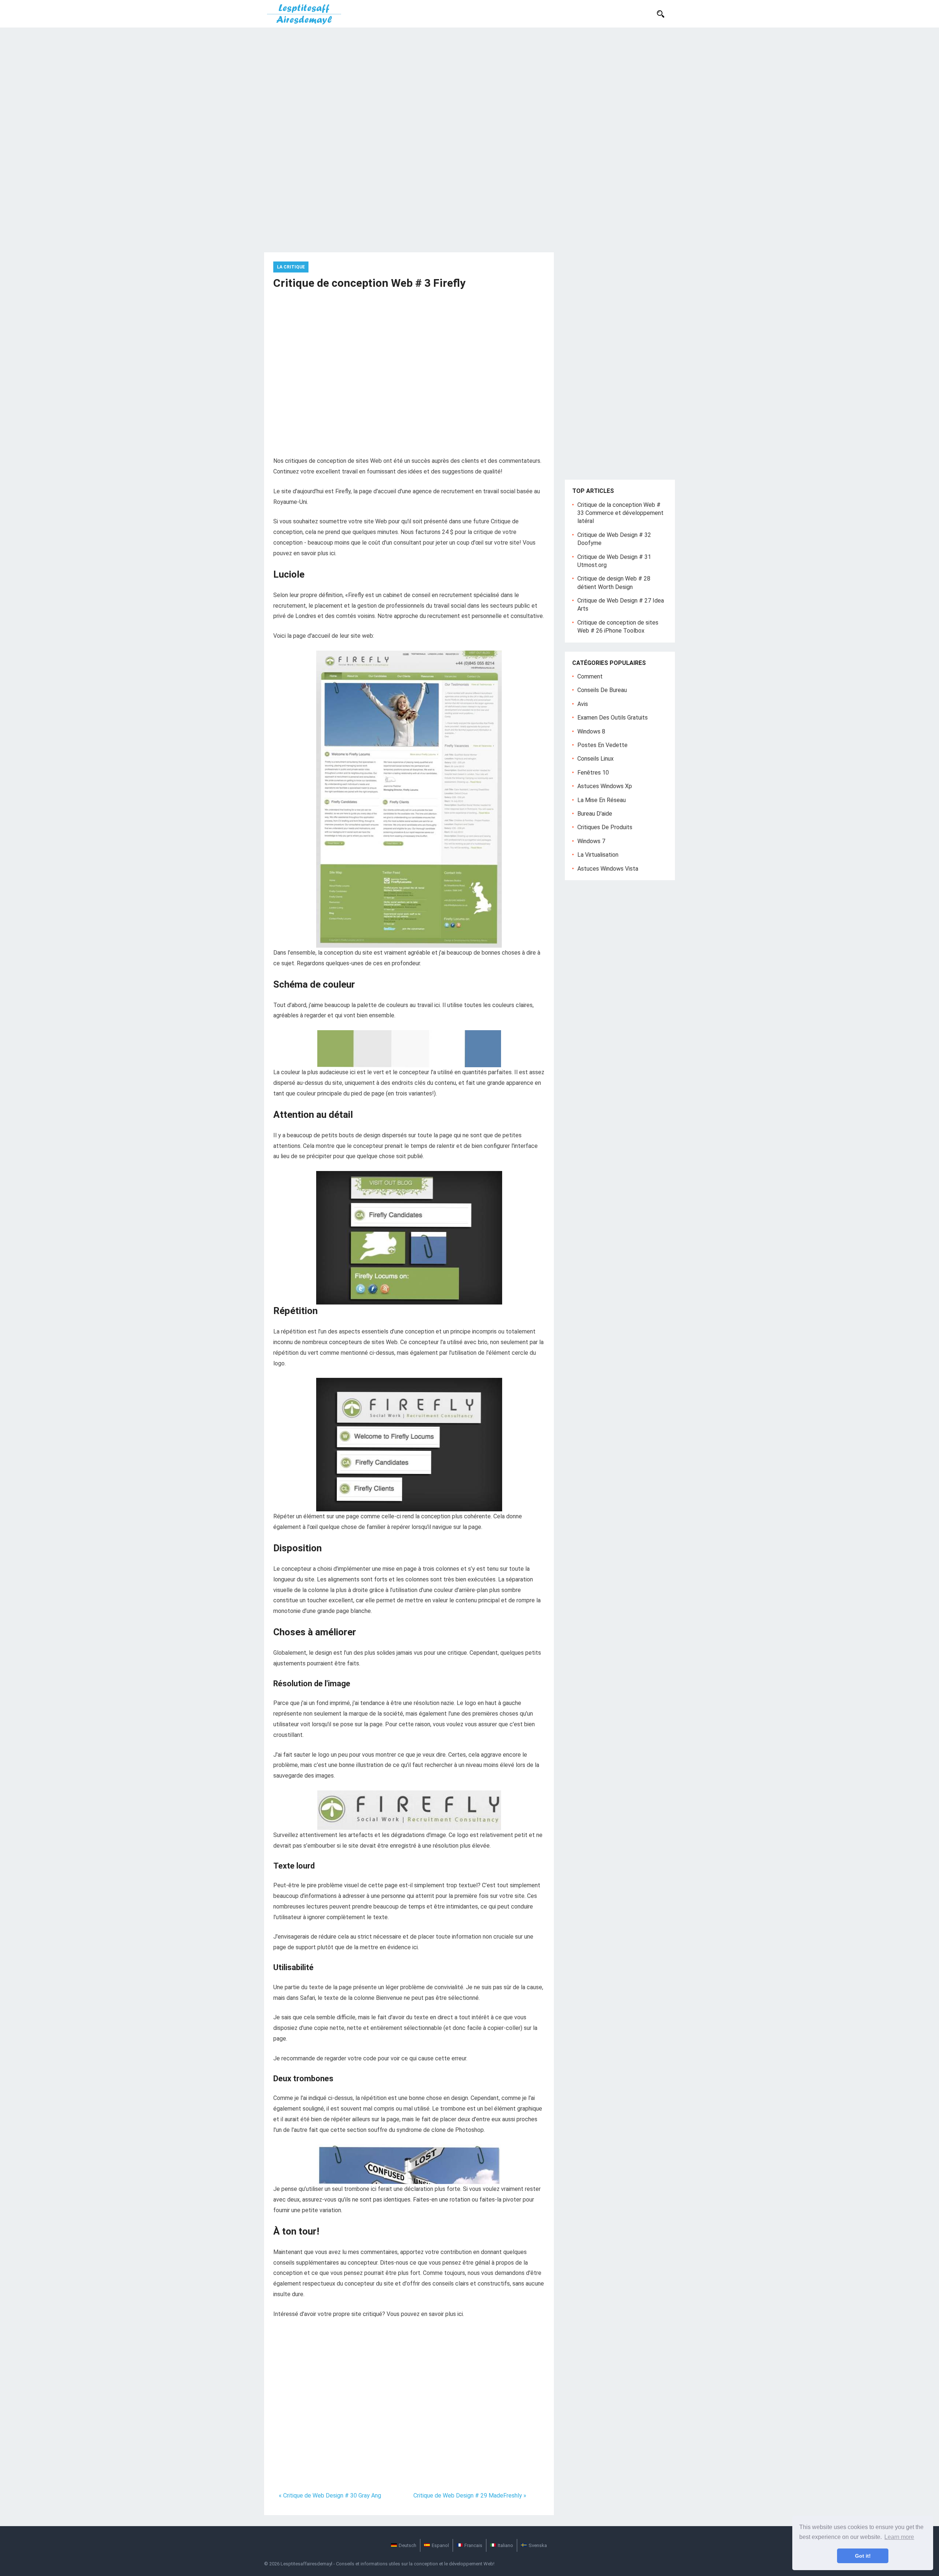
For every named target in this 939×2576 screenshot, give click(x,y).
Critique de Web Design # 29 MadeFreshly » (470, 2495)
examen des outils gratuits (613, 718)
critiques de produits (605, 827)
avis (583, 704)
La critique (291, 267)
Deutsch (408, 2545)
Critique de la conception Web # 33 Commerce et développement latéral (620, 513)
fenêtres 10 (593, 773)
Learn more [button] (899, 2537)
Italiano (505, 2545)
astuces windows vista (608, 869)
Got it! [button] (863, 2556)
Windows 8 (591, 731)
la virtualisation (598, 855)
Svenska (538, 2545)
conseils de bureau (602, 690)
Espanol (440, 2545)
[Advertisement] (469, 83)
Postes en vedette (602, 745)
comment (590, 676)
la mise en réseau (602, 800)
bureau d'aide (595, 814)
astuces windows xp (605, 786)
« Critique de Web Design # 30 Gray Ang (330, 2495)
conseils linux (595, 759)
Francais (473, 2545)
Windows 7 (591, 841)
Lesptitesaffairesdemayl (306, 2564)
